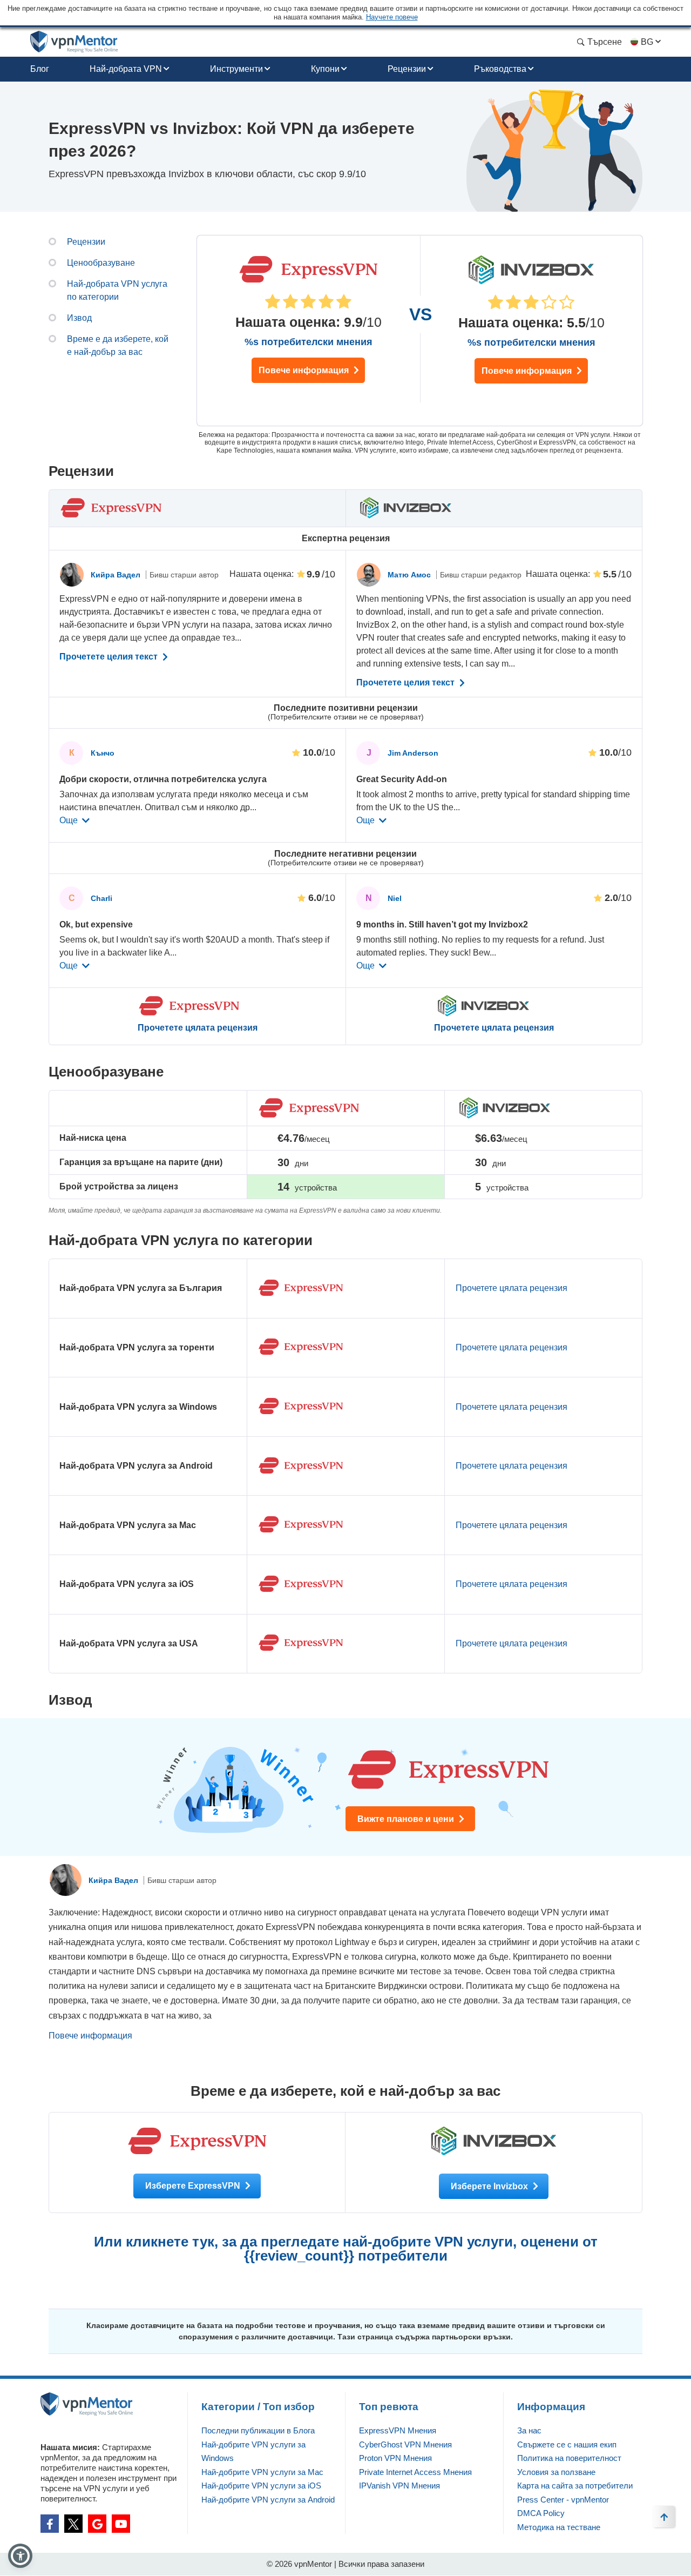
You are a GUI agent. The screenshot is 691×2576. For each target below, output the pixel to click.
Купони (325, 69)
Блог (40, 69)
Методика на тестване (559, 2527)
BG (647, 42)
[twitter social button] (73, 2524)
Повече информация (305, 370)
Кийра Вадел (117, 575)
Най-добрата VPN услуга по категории (117, 290)
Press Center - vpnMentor (563, 2500)
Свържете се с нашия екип (567, 2444)
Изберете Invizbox (490, 2186)
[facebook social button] (50, 2524)
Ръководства (500, 69)
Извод (79, 318)
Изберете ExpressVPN (194, 2186)
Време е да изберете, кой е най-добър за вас (118, 345)
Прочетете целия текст (110, 657)
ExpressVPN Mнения (398, 2430)
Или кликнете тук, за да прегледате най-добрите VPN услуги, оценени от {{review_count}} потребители (346, 2249)
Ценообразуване (101, 263)
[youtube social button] (121, 2524)
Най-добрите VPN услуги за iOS (261, 2486)
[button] (20, 2556)
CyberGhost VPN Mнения (405, 2444)
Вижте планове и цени (407, 1819)
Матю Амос (410, 575)
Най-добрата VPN (126, 69)
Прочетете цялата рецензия (198, 1028)
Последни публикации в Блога (258, 2430)
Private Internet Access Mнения (415, 2472)
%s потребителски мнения (309, 342)
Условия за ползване (556, 2472)
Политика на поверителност (569, 2458)
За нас (529, 2430)
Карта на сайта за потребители (575, 2486)
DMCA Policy (541, 2513)
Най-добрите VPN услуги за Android (268, 2500)
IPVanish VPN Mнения (399, 2486)
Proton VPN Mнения (395, 2458)
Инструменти (236, 69)
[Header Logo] (74, 42)
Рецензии (407, 69)
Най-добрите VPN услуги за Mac (262, 2472)
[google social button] (97, 2524)
